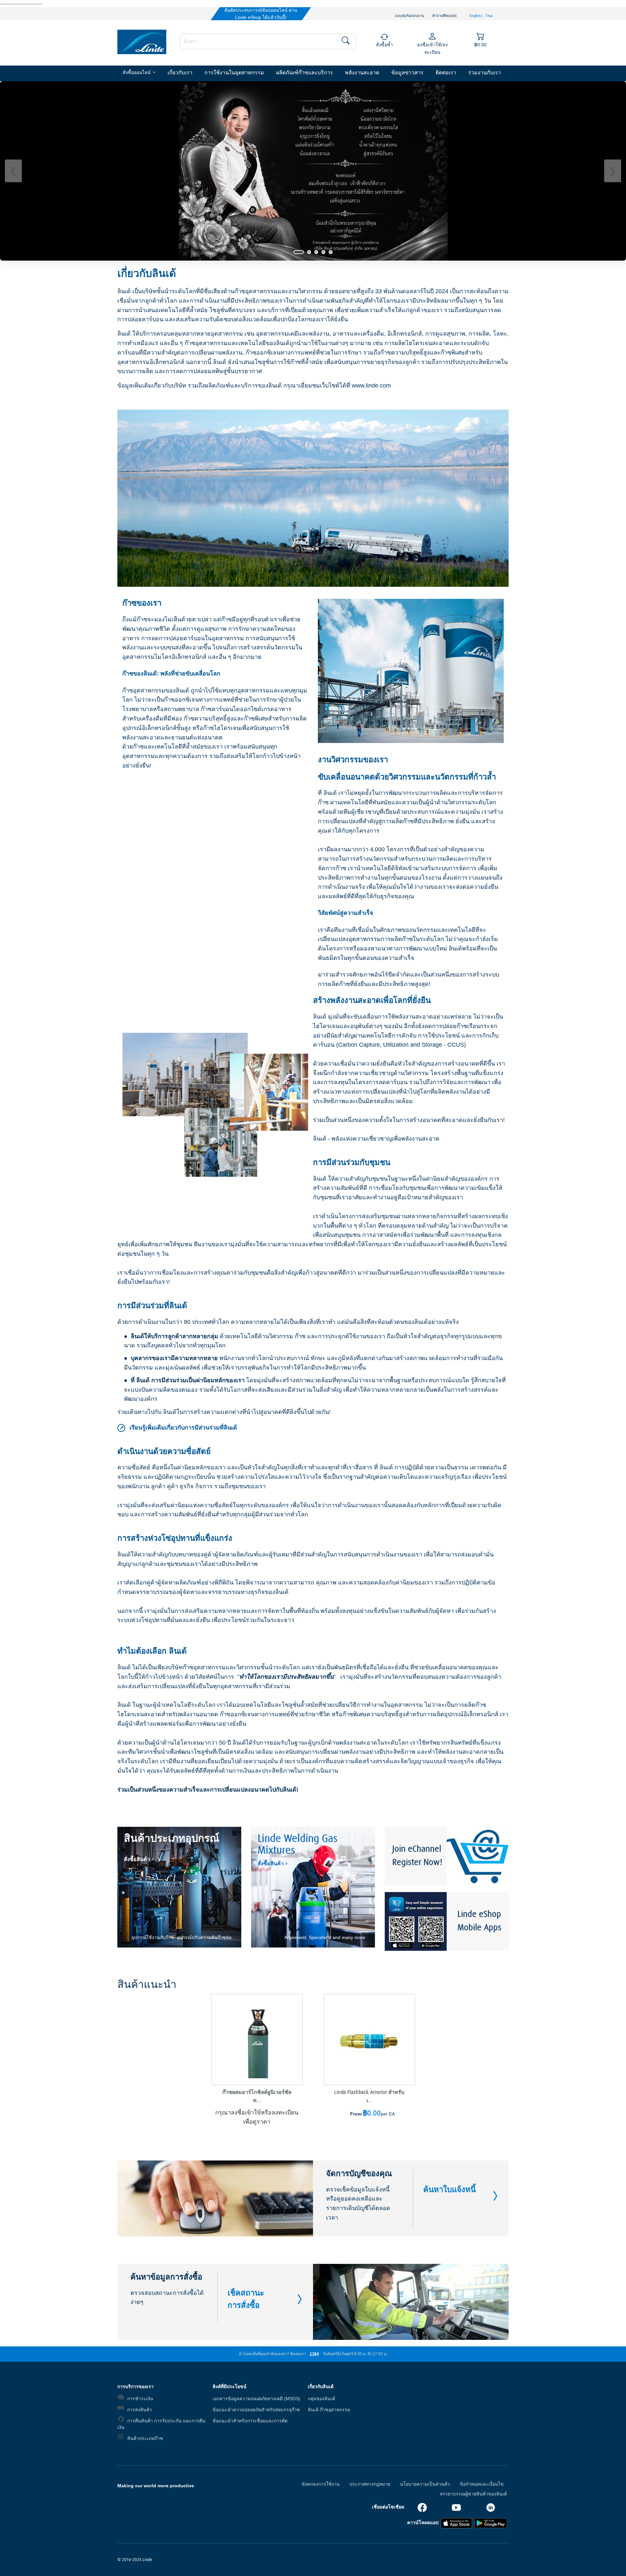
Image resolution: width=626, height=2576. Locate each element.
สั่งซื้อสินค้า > (139, 1859)
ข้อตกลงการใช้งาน (321, 2484)
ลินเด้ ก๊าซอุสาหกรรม (329, 2410)
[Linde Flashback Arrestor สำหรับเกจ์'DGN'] (369, 2039)
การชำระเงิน (140, 2399)
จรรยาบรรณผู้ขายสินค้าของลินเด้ (473, 2494)
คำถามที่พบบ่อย (444, 16)
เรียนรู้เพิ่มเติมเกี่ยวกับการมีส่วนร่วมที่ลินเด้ (178, 1428)
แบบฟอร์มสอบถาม (410, 16)
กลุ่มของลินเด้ (321, 2399)
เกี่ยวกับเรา (180, 73)
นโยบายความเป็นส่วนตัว (425, 2484)
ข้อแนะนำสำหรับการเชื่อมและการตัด (250, 2421)
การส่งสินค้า (140, 2410)
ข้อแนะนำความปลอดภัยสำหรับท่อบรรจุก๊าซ (256, 2410)
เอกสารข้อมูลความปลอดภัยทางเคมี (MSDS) (256, 2399)
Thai (489, 16)
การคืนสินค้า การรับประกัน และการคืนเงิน (161, 2424)
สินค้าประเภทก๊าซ (145, 2438)
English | (477, 16)
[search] (268, 41)
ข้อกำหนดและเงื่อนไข (482, 2484)
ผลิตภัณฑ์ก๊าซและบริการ (305, 73)
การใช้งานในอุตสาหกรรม (234, 73)
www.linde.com (371, 386)
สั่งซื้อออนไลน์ (137, 73)
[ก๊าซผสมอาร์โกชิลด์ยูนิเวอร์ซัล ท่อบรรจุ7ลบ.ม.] (257, 2039)
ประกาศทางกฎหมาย (370, 2484)
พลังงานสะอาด (362, 73)
